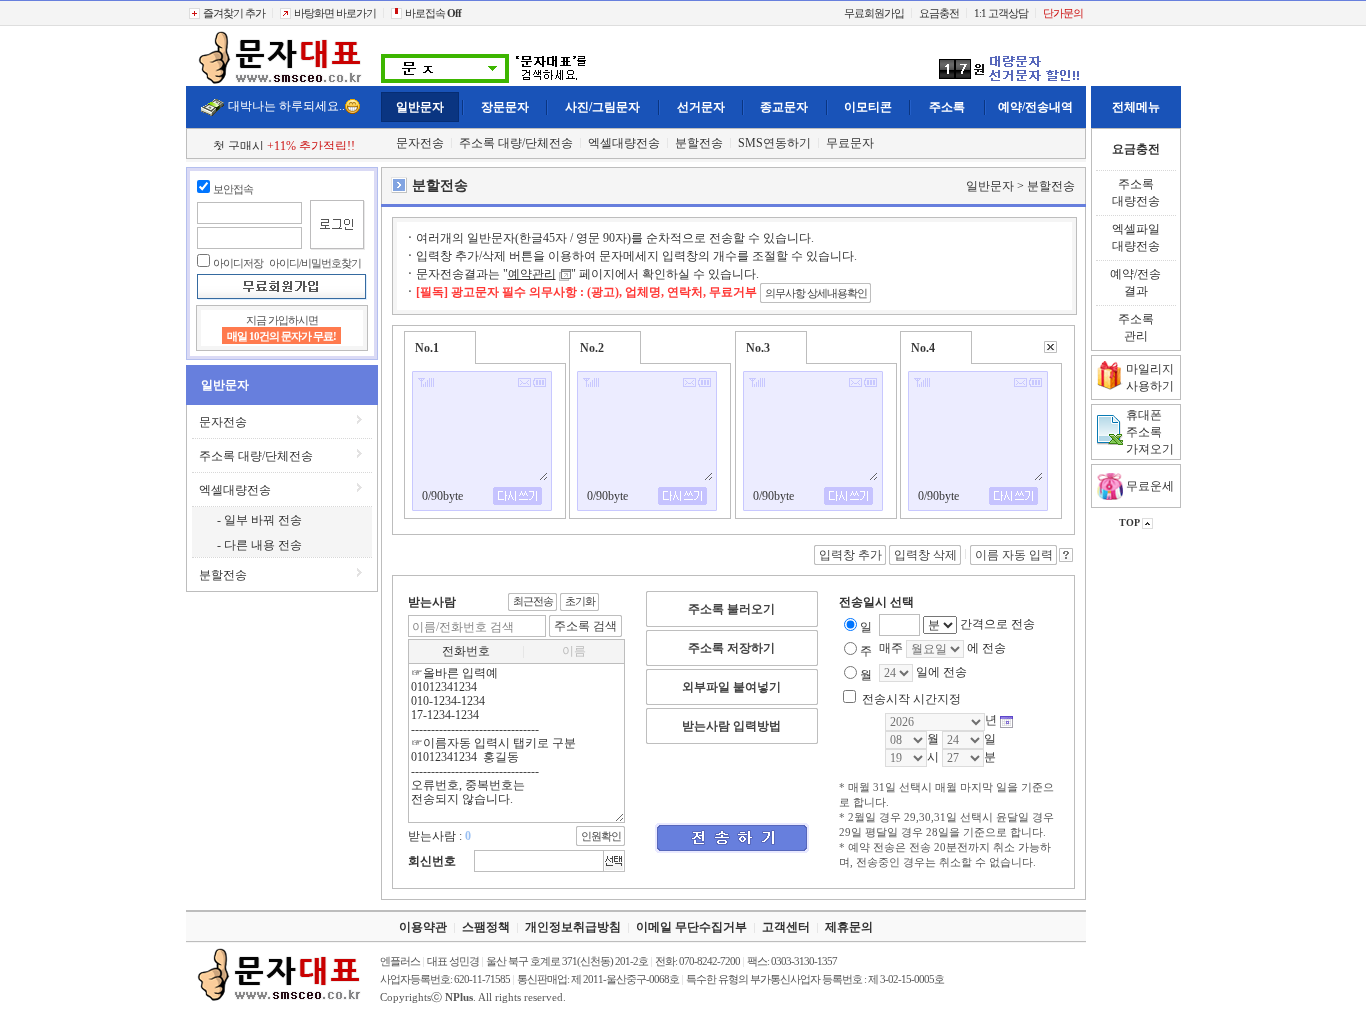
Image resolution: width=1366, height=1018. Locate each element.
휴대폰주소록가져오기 (1150, 432)
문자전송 (420, 143)
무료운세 (1148, 486)
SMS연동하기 (774, 143)
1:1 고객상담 (1001, 13)
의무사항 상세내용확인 (816, 293)
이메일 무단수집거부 (691, 927)
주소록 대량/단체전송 (516, 143)
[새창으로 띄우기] (565, 274)
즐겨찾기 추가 (233, 13)
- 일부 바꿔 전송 (259, 520)
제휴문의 (849, 927)
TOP (1130, 522)
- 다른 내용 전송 (259, 545)
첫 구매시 (284, 146)
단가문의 (1063, 13)
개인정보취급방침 (573, 927)
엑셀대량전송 (624, 143)
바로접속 (432, 13)
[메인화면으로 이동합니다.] (281, 82)
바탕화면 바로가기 (334, 13)
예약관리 (532, 274)
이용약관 (423, 927)
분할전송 (699, 143)
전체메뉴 (1136, 107)
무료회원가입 (874, 13)
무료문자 (850, 143)
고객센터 (786, 927)
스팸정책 (486, 927)
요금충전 (939, 13)
